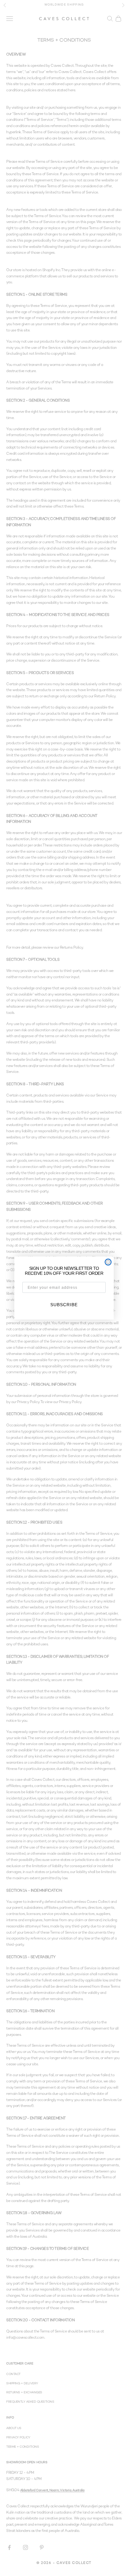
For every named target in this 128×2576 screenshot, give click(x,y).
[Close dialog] (108, 1262)
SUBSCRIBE (64, 1305)
